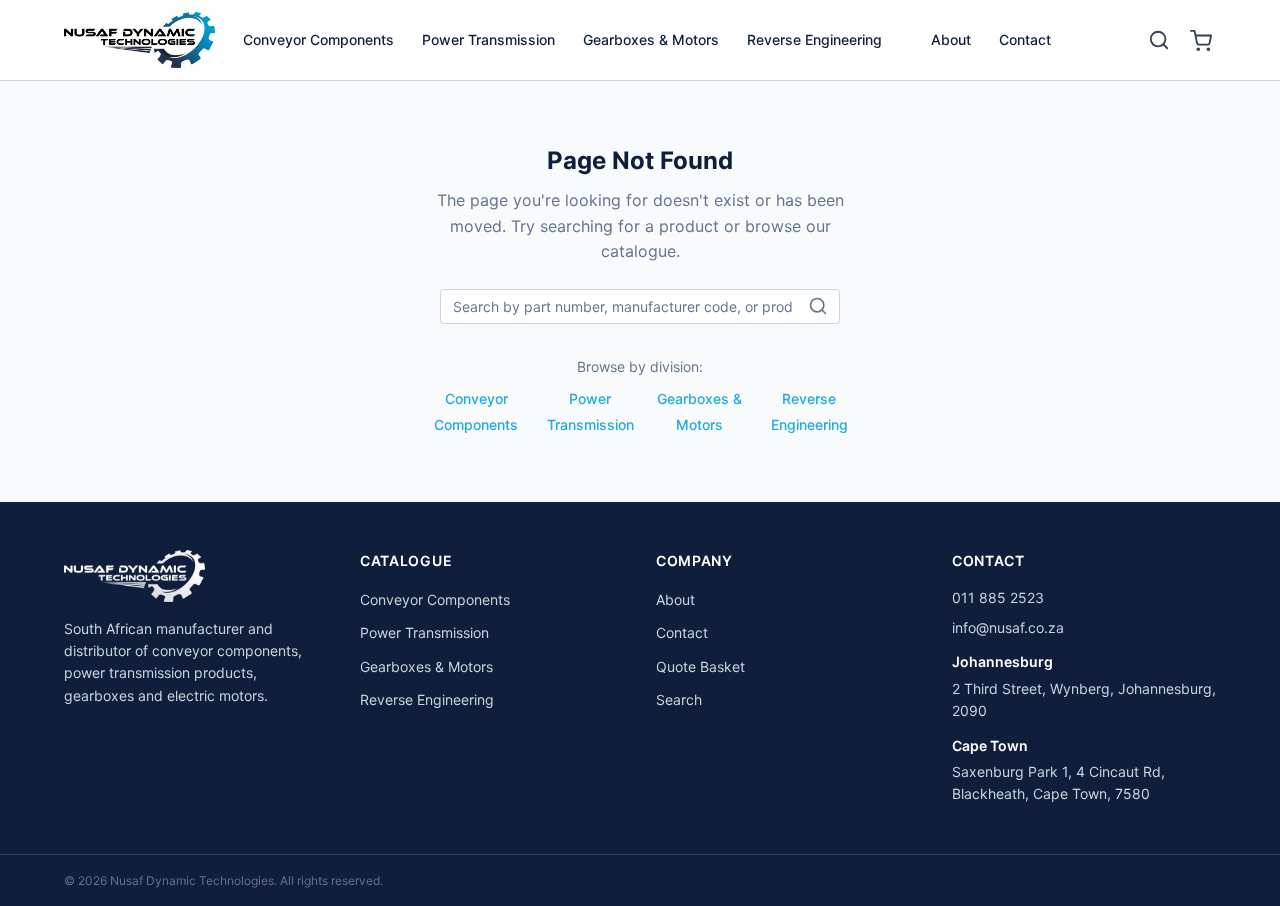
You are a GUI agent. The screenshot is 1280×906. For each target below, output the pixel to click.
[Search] (1159, 40)
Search (679, 699)
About (951, 39)
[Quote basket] (1201, 40)
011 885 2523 (998, 597)
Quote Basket (700, 666)
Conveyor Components (318, 39)
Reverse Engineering (814, 39)
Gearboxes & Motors (651, 39)
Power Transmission (488, 39)
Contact (1025, 39)
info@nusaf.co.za (1008, 627)
